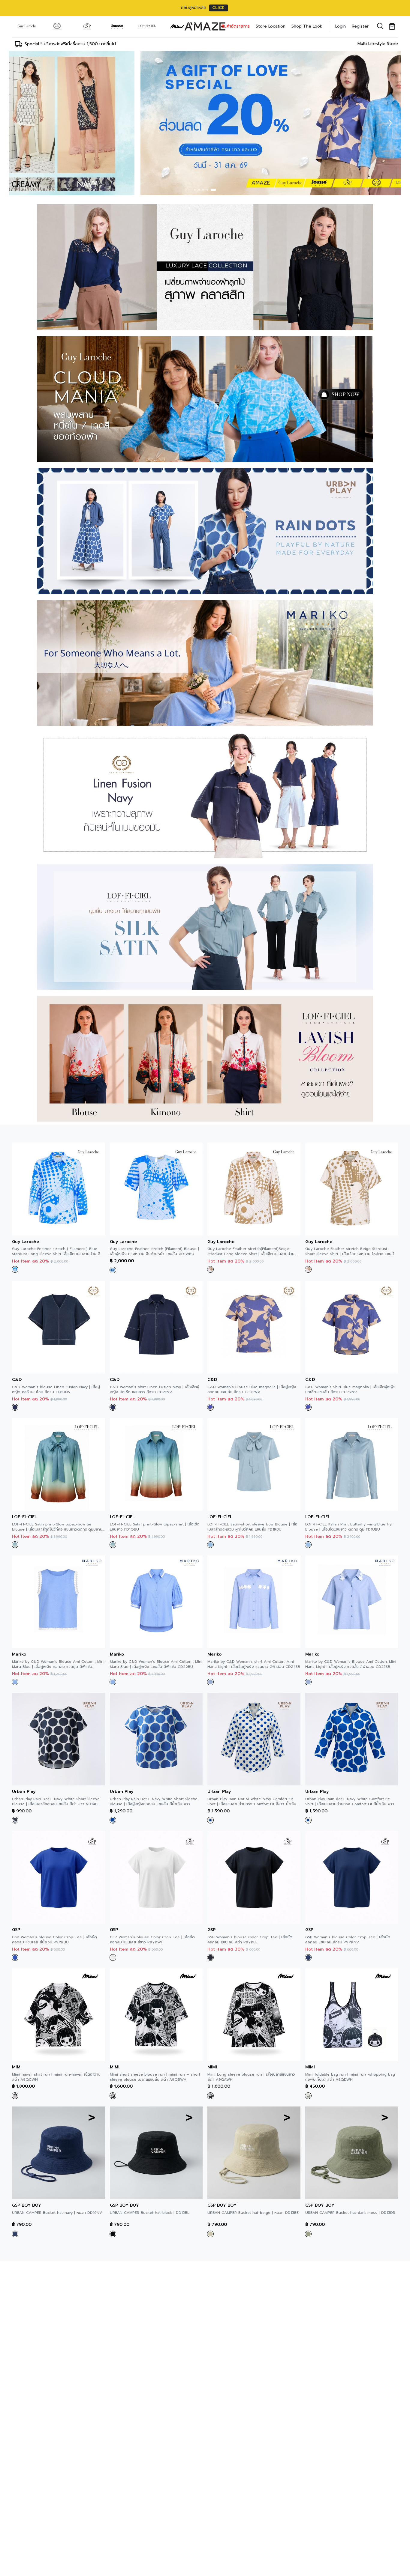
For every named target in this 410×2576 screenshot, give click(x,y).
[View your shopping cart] (393, 26)
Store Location (271, 26)
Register (360, 26)
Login (341, 26)
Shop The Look (307, 26)
